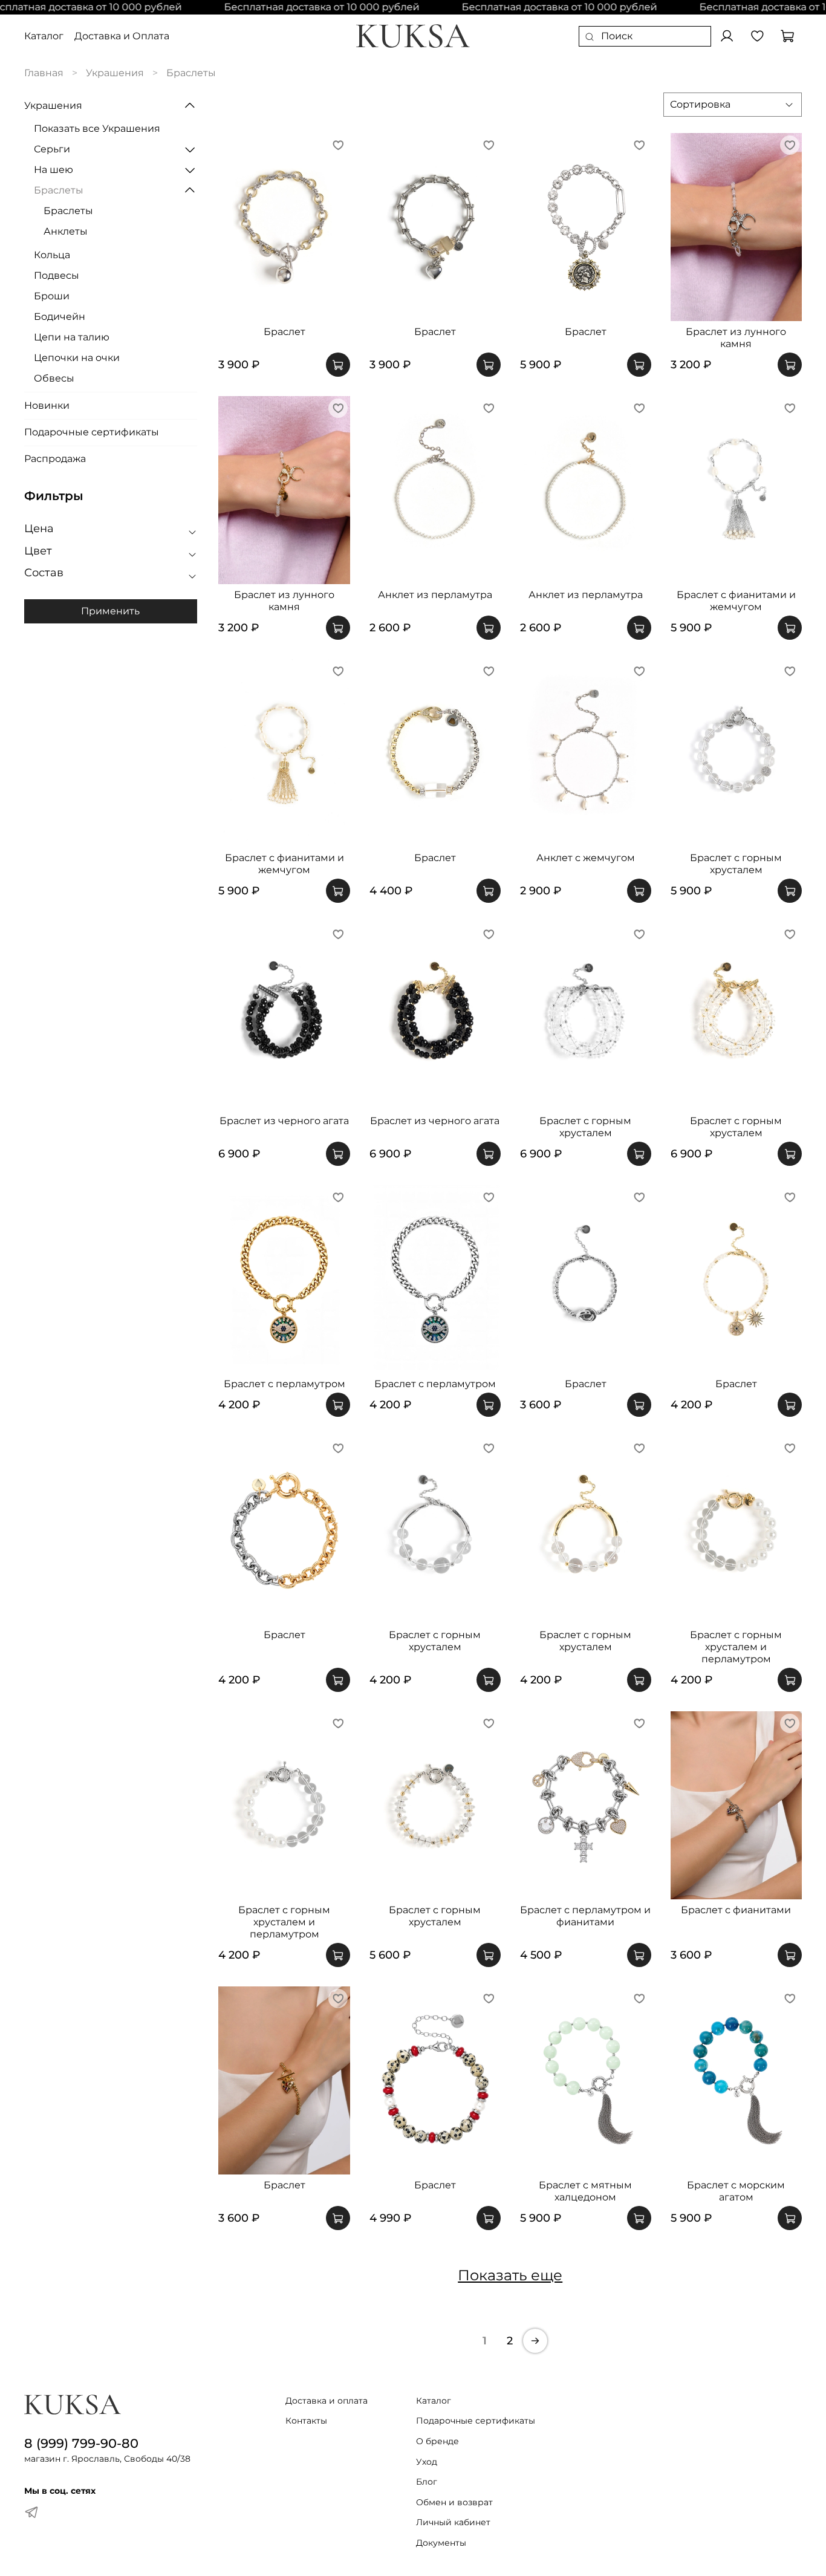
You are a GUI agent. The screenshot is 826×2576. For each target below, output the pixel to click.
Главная (44, 73)
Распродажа (55, 459)
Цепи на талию (72, 337)
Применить (110, 611)
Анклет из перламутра (435, 595)
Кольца (52, 255)
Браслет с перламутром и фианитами (585, 1916)
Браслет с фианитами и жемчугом (736, 601)
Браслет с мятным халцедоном (585, 2191)
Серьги (52, 149)
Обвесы (54, 378)
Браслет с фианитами (736, 1910)
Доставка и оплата (327, 2401)
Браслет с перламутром (285, 1384)
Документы (441, 2543)
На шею (54, 170)
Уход (427, 2462)
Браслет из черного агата (284, 1121)
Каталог (44, 36)
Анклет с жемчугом (586, 858)
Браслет (285, 332)
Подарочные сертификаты (92, 432)
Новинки (47, 405)
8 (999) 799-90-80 (81, 2443)
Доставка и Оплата (122, 36)
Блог (427, 2482)
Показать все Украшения (97, 128)
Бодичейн (60, 317)
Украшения (115, 73)
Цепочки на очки (77, 358)
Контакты (306, 2421)
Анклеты (66, 231)
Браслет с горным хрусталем (736, 864)
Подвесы (57, 275)
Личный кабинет (453, 2522)
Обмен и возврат (454, 2502)
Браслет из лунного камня (736, 338)
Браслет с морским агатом (736, 2191)
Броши (52, 296)
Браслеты (59, 190)
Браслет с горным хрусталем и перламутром (736, 1647)
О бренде (437, 2441)
